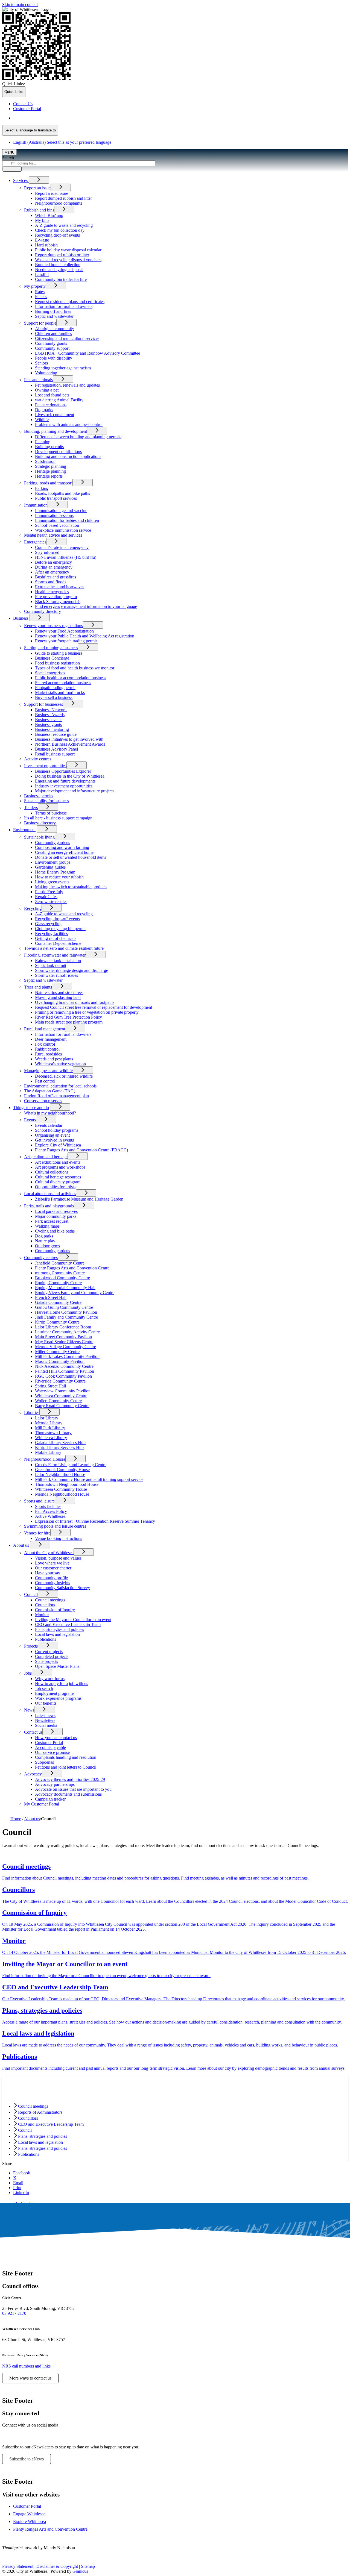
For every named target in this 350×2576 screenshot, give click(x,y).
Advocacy (33, 1774)
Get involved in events (54, 1140)
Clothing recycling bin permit (60, 929)
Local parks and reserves (56, 1211)
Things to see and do (31, 1108)
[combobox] (30, 130)
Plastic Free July (49, 892)
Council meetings (50, 1600)
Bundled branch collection (58, 265)
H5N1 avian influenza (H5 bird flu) (66, 557)
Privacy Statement (18, 2566)
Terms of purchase (51, 813)
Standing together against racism (63, 368)
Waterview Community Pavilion (63, 1391)
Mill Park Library (50, 1428)
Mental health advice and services (53, 535)
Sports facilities (48, 1506)
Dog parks (44, 410)
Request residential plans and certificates (70, 302)
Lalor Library (47, 1418)
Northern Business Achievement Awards (70, 744)
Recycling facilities (51, 933)
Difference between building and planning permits (78, 437)
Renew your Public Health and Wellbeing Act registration (85, 636)
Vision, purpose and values (58, 1558)
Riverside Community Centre (60, 1381)
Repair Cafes (46, 897)
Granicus (80, 2571)
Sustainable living (39, 837)
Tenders (31, 808)
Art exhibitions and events (58, 1162)
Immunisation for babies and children (67, 520)
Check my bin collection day (60, 230)
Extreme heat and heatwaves (60, 587)
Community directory (43, 611)
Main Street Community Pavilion (63, 1337)
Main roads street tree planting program (69, 1022)
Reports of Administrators (40, 2112)
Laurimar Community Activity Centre (67, 1332)
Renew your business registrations (53, 626)
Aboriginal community (55, 329)
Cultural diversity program (58, 1182)
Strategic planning (51, 466)
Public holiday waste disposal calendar (68, 250)
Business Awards (50, 715)
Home (16, 1819)
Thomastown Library (53, 1433)
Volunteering (46, 373)
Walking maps (47, 1226)
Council (31, 1594)
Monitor (42, 1615)
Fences (41, 297)
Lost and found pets (52, 395)
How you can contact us (56, 1738)
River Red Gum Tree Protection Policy (68, 1017)
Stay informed (47, 552)
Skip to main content (20, 5)
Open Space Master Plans (57, 1666)
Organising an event (52, 1135)
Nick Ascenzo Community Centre (64, 1366)
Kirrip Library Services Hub (59, 1447)
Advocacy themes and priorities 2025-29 (70, 1779)
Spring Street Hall (50, 1386)
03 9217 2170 (14, 2313)
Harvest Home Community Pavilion (66, 1312)
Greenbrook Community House (62, 1470)
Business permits (39, 796)
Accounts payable (50, 1747)
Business (21, 618)
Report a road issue (52, 193)
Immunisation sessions (54, 515)
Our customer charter (53, 1568)
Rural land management (45, 1029)
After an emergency (52, 572)
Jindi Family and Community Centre (66, 1317)
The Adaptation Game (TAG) (50, 1091)
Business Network (51, 710)
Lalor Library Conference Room (63, 1327)
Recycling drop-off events (57, 235)
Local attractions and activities (50, 1194)
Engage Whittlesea (29, 2514)
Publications (46, 1639)
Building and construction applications (68, 456)
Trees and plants (38, 987)
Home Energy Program (55, 872)
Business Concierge (52, 658)
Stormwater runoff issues (56, 975)
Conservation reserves (43, 1101)
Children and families (53, 333)
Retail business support (55, 754)
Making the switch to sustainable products (71, 887)
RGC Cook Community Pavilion (63, 1376)
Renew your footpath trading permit (66, 641)
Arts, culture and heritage (46, 1157)
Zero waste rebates (51, 902)
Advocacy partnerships (55, 1784)
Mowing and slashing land (58, 997)
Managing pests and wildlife (48, 1071)
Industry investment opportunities (64, 786)
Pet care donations (51, 405)
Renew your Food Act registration (64, 631)
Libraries (32, 1412)
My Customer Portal (42, 1804)
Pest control (45, 1081)
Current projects (49, 1652)
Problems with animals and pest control (69, 424)
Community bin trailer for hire (61, 279)
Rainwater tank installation (58, 961)
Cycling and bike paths (55, 1231)
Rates (40, 292)
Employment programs (55, 1693)
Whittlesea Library (51, 1438)
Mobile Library (48, 1452)
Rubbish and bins (39, 210)
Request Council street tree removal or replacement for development (94, 1007)
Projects (31, 1646)
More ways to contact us (30, 2378)
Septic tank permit (51, 965)
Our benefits (46, 1703)
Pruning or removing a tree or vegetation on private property (87, 1012)
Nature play (45, 1241)
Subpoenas (44, 1762)
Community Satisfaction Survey (62, 1588)
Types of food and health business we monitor (75, 668)
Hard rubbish (46, 245)
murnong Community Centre (60, 1273)
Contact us (33, 1732)
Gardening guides (50, 867)
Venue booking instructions (59, 1538)
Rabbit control (47, 1049)
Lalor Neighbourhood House (60, 1474)
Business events (49, 720)
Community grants (51, 343)
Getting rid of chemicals (56, 938)
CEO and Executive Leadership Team (68, 1624)
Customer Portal (49, 1743)
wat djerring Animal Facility (59, 400)
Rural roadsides (48, 1054)
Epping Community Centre (58, 1283)
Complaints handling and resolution (66, 1757)
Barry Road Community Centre (62, 1406)
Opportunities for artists (55, 1187)
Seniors (41, 363)
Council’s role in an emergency (62, 547)
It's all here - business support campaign (58, 818)
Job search (44, 1688)
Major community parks (56, 1216)
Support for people (40, 323)
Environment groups (53, 862)
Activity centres (38, 759)
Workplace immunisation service (63, 530)
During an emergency (54, 567)
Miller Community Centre (57, 1352)
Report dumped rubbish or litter (62, 255)
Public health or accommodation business (71, 678)
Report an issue (37, 188)
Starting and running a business (51, 648)
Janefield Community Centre (60, 1263)
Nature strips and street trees (59, 993)
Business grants (48, 724)
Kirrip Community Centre (57, 1322)
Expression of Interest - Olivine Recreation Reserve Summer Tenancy (95, 1521)
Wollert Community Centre (58, 1401)
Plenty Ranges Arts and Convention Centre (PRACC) (81, 1150)
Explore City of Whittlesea (58, 1145)
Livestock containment (55, 415)
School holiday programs (57, 1130)
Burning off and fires (53, 311)
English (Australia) (62, 118)
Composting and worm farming (62, 847)
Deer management (51, 1039)
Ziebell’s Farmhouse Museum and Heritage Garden (79, 1199)
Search (8, 158)
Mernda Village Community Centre (65, 1347)
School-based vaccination (57, 525)
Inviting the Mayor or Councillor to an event (73, 1620)
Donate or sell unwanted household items (71, 857)
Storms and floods (51, 582)
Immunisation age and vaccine (61, 511)
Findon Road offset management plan (56, 1096)
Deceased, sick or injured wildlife (64, 1076)
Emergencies (35, 542)
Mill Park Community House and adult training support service (89, 1479)
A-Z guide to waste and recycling (64, 225)
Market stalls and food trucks (60, 692)
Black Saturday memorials (58, 602)
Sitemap (88, 2566)
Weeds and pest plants (54, 1059)
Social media (46, 1725)
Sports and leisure (39, 1501)
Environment (24, 830)
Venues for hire (37, 1533)
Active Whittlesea (50, 1516)
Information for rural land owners (64, 306)
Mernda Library (49, 1423)
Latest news (45, 1715)
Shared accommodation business (63, 683)
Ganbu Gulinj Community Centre (64, 1307)
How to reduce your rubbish (59, 877)
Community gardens (52, 843)
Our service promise (52, 1752)
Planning (43, 442)
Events (30, 1120)
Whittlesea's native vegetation (60, 1064)
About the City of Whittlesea (49, 1553)
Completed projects (52, 1656)
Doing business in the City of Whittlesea (70, 776)
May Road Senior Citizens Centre (64, 1342)
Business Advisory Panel (56, 749)
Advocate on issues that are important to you (73, 1789)
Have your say (48, 1573)
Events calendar (49, 1125)
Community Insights (52, 1583)
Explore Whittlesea (30, 2521)
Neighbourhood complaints (59, 203)
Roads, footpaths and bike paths (62, 493)
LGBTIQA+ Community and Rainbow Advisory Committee (87, 353)
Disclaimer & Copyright (57, 2566)
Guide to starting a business (59, 653)
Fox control (45, 1044)
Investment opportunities (45, 766)
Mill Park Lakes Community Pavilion (67, 1356)
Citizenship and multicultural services (67, 338)
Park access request (52, 1221)
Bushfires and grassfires (56, 577)
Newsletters (45, 1720)
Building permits (49, 447)
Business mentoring (52, 729)
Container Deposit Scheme (58, 943)
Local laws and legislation (57, 1634)
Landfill (42, 274)
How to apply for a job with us (62, 1683)
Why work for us (50, 1679)
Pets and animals (38, 380)
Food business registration (57, 663)
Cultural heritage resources (58, 1177)
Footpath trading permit (55, 688)
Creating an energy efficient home (64, 852)
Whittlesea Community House (61, 1489)
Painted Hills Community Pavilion (65, 1371)
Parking (42, 488)
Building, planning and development (56, 431)
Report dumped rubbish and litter (63, 198)
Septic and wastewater (54, 316)
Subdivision (45, 461)
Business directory (40, 823)
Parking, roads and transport (48, 483)
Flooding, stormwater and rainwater (55, 955)
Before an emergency (53, 562)
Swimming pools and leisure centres (55, 1526)
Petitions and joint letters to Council (66, 1767)
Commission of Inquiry (55, 1610)
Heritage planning (50, 471)
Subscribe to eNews (27, 2459)
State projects (46, 1661)
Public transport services (56, 498)
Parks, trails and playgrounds (49, 1206)
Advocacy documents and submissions (68, 1794)
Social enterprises (50, 673)
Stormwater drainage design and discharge (72, 970)
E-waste (42, 240)
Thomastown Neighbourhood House (67, 1484)
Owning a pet (47, 390)
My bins (42, 220)
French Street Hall (51, 1297)
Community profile (51, 1578)
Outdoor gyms (47, 1246)
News (29, 1710)
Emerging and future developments (65, 781)
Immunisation (36, 505)
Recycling (33, 908)
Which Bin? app (49, 215)
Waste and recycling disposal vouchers (68, 260)
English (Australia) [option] (62, 142)
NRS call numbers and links (26, 2366)
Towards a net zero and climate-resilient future (64, 948)
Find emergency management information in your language (86, 606)
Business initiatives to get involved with (69, 739)
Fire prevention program (56, 597)
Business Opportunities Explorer (63, 771)
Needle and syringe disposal (59, 270)
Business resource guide (56, 734)
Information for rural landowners (63, 1034)
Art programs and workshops (60, 1167)
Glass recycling (48, 924)
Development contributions (58, 452)
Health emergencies (52, 592)
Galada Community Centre (58, 1302)
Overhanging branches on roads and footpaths (75, 1002)
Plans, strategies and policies (59, 1629)
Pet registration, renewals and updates (67, 385)
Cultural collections (52, 1172)
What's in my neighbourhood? (50, 1113)
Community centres (41, 1258)
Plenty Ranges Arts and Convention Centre (72, 1268)
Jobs (28, 1673)
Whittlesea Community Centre (61, 1396)
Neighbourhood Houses (45, 1459)
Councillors (45, 1605)
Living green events (52, 882)
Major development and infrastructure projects (75, 791)
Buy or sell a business (54, 697)
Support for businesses (43, 704)
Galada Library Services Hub (60, 1443)
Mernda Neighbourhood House (62, 1494)
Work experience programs (58, 1698)
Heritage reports (49, 476)
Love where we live (52, 1563)
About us (21, 1545)
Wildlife (42, 420)
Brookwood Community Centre (62, 1278)
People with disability (54, 358)
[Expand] (39, 180)
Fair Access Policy (51, 1511)
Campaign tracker (50, 1799)
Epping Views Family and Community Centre (75, 1293)
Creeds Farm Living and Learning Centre (71, 1465)
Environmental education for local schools (60, 1086)
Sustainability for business (46, 801)
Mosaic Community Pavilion (60, 1361)
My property (35, 286)
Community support (52, 348)
